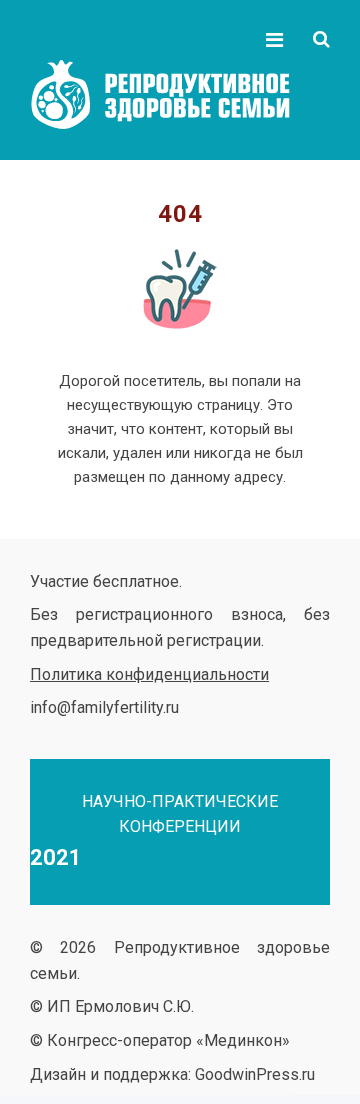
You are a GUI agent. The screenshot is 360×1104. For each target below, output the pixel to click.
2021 (56, 857)
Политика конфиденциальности (149, 674)
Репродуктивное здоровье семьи (180, 95)
